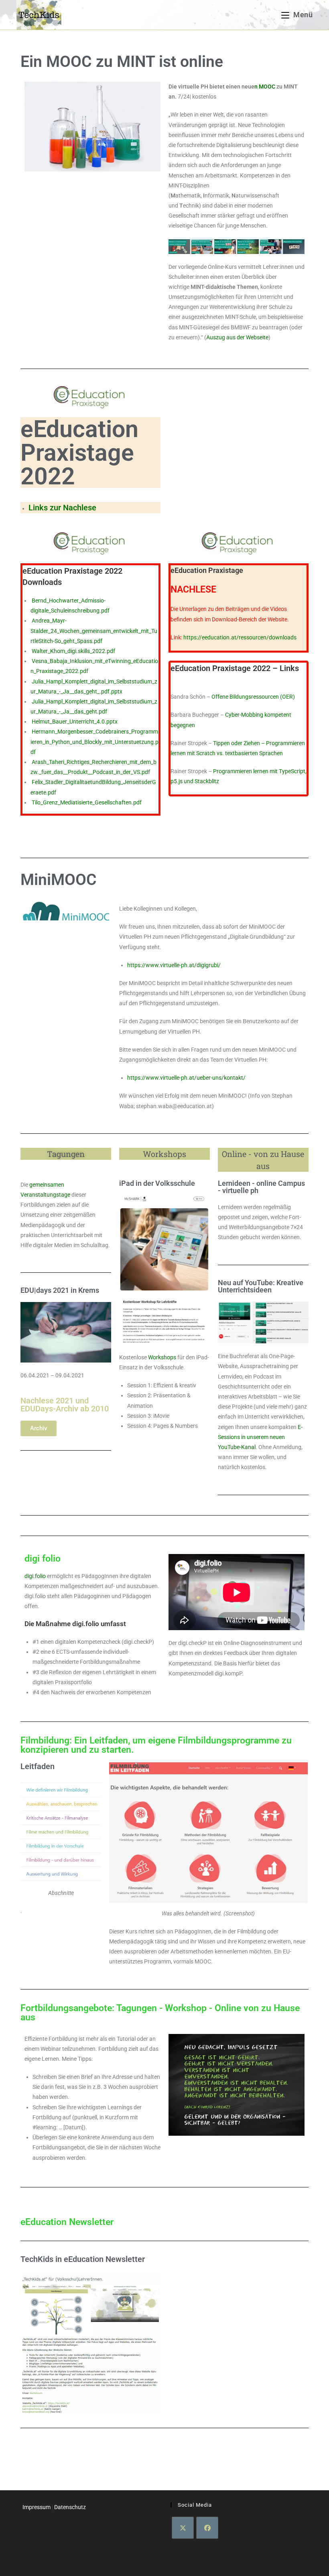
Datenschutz (70, 2507)
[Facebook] (207, 2528)
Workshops (162, 1357)
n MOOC (265, 87)
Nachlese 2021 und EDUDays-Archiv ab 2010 (65, 1405)
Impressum (37, 2507)
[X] (183, 2528)
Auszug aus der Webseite (237, 337)
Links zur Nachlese (62, 508)
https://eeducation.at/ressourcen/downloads (240, 637)
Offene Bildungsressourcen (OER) (253, 697)
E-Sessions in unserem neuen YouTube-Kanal (260, 1437)
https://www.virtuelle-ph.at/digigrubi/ (174, 965)
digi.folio (35, 1576)
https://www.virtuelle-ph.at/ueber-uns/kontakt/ (186, 1078)
